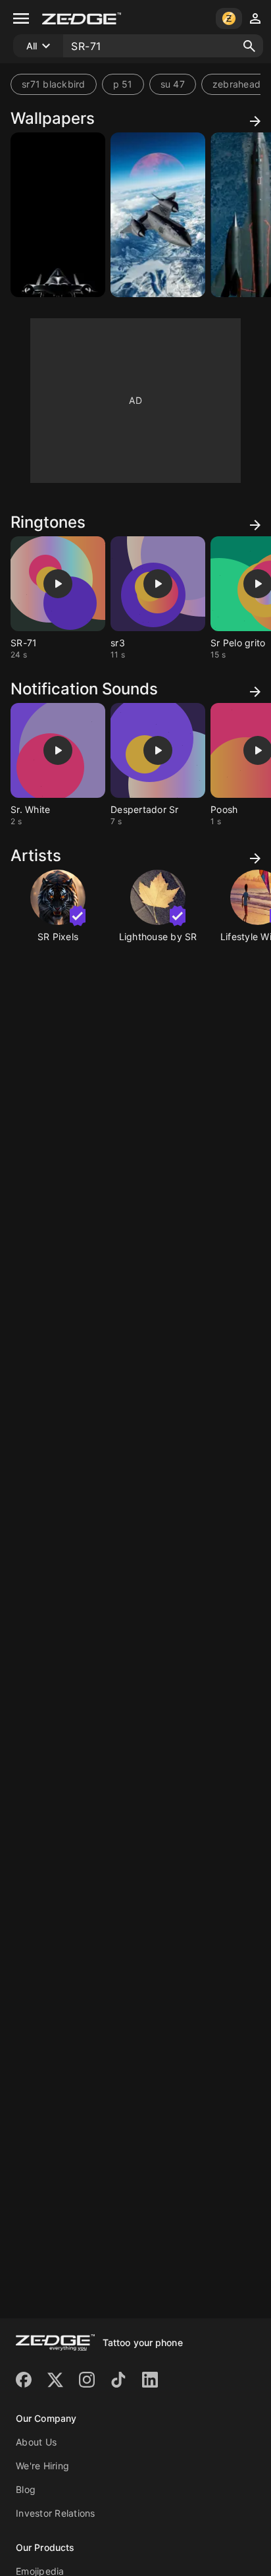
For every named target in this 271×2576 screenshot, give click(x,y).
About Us (36, 2442)
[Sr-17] (58, 215)
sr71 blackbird (54, 84)
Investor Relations (56, 2513)
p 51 (123, 84)
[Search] (249, 46)
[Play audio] (58, 584)
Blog (26, 2489)
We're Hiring (42, 2466)
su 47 (173, 84)
